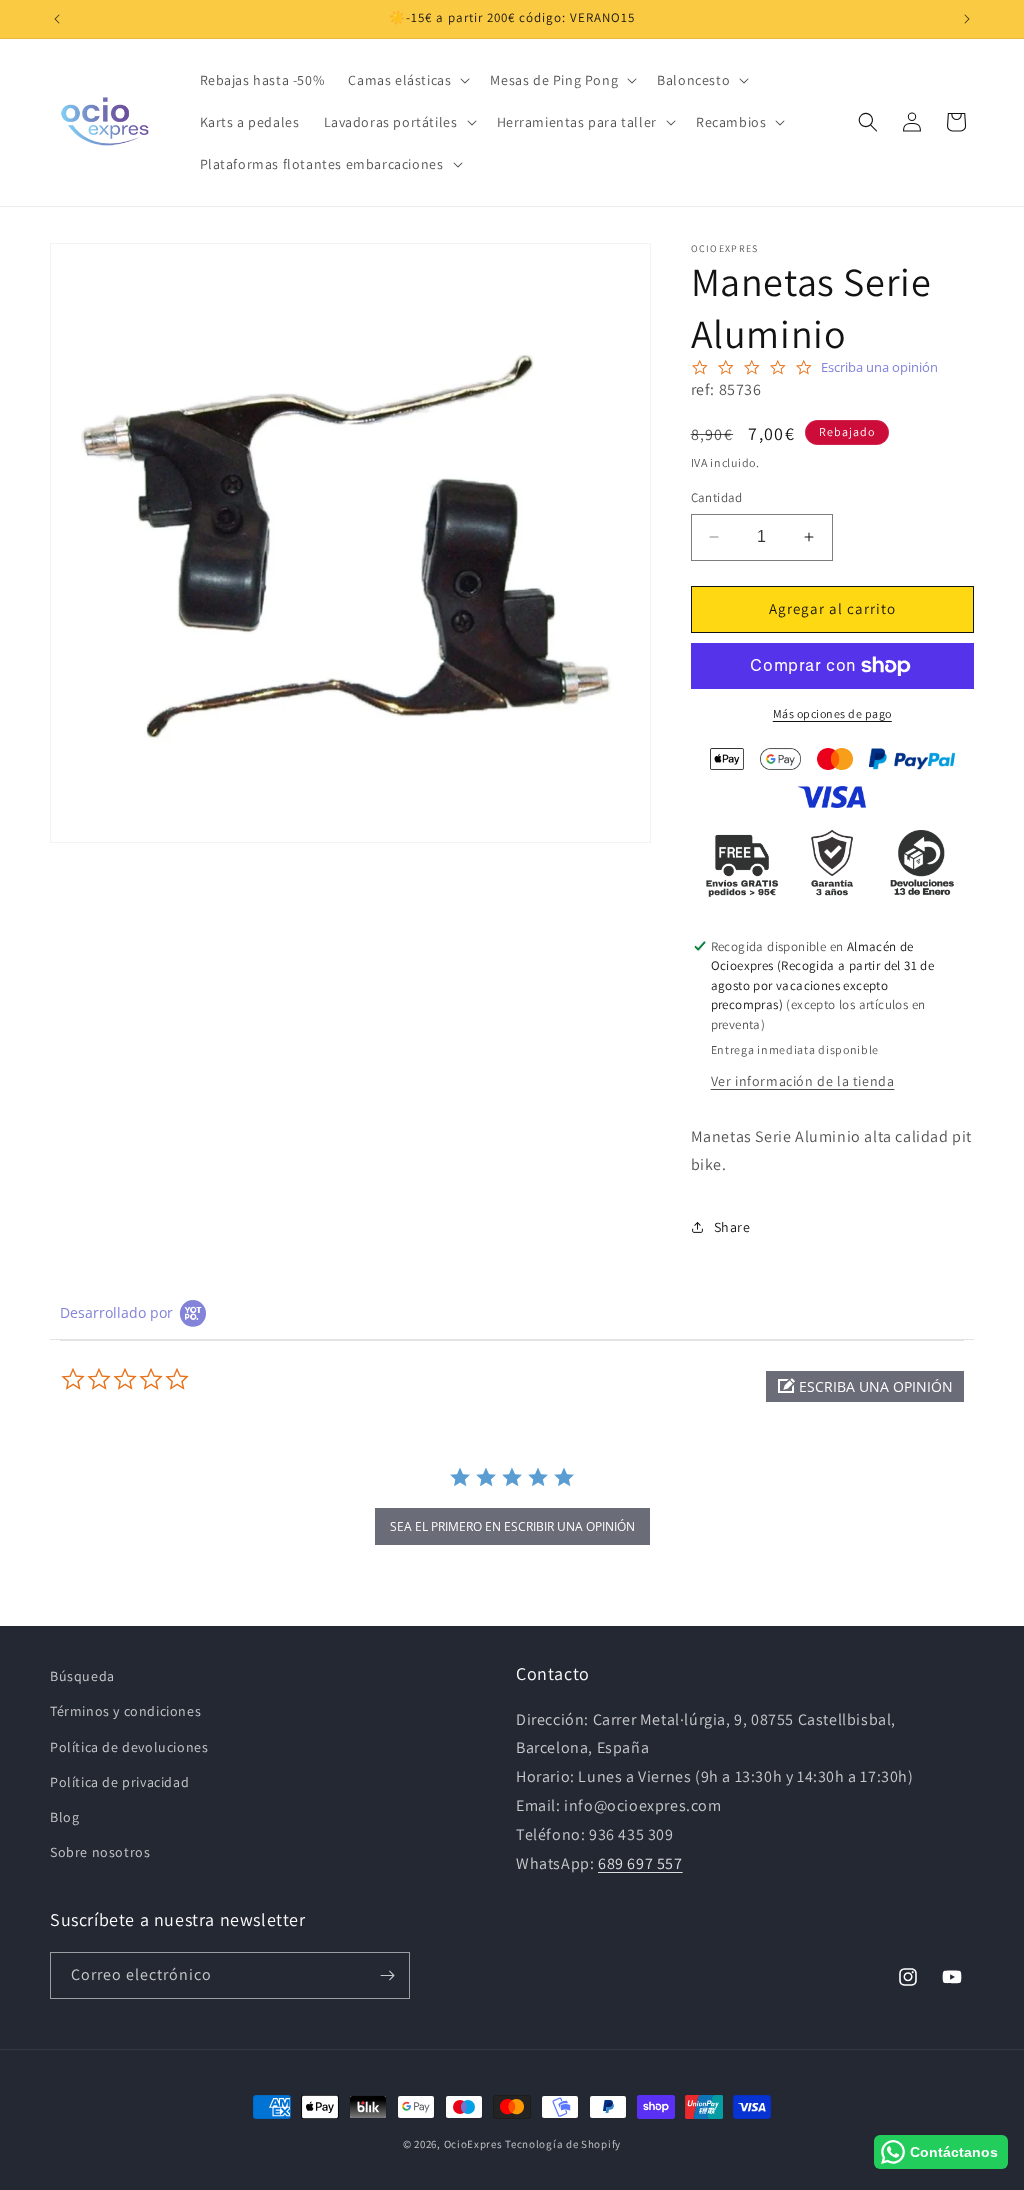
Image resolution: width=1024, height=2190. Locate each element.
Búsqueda (82, 1676)
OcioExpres (473, 2144)
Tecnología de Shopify (563, 2144)
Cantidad (717, 497)
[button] (407, 80)
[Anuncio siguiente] (967, 19)
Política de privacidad (119, 1782)
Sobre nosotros (100, 1852)
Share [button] (732, 1227)
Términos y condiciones (125, 1711)
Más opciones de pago (832, 713)
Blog (64, 1817)
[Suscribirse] (387, 1975)
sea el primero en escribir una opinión (512, 1526)
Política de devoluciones (129, 1747)
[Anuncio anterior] (57, 19)
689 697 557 (640, 1863)
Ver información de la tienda (803, 1081)
